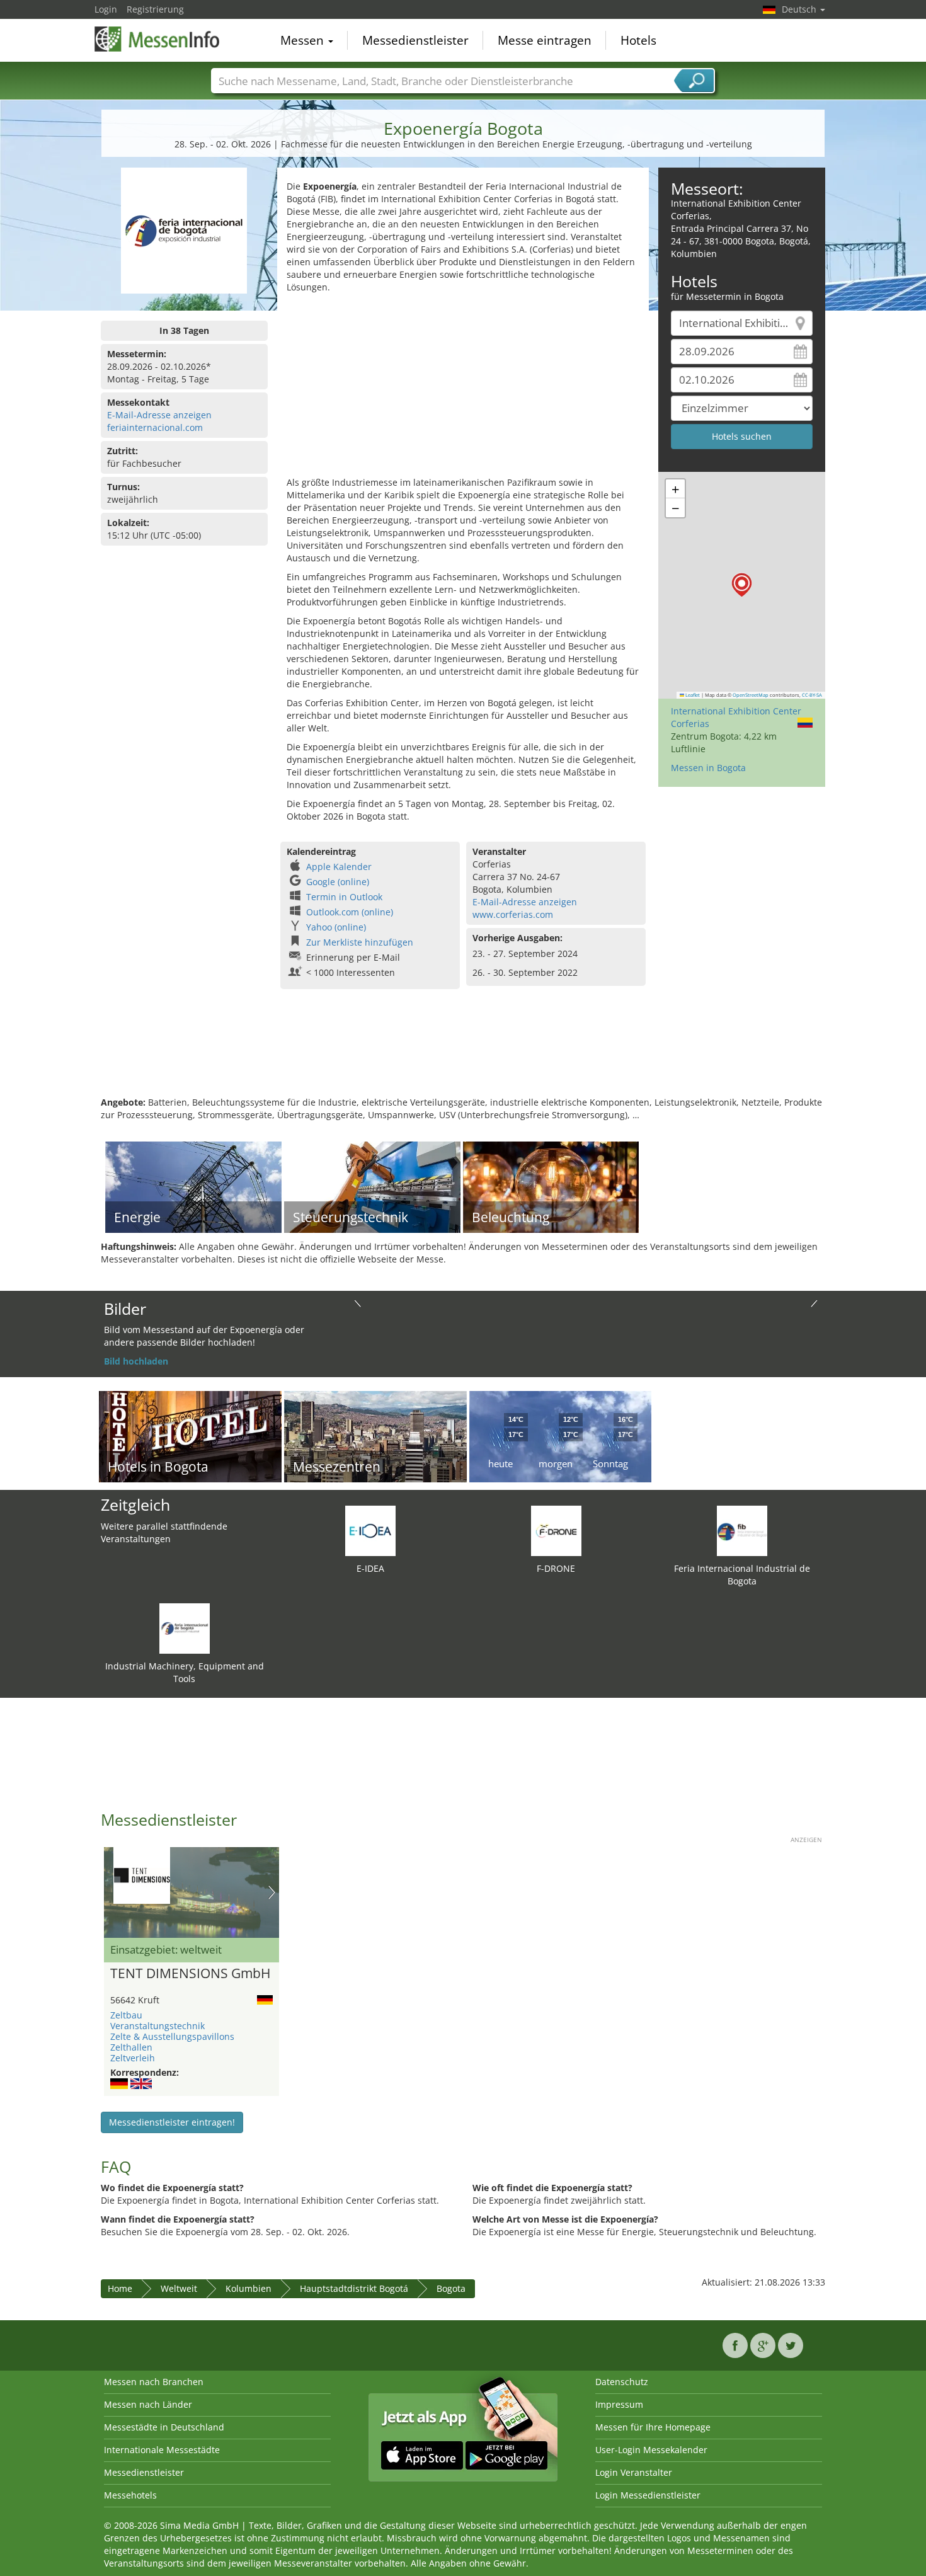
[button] (742, 585)
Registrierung (155, 9)
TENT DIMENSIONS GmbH (190, 1974)
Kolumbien (249, 2288)
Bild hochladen (136, 1361)
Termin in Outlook (344, 897)
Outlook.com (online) (350, 912)
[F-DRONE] (556, 1530)
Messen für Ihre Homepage (653, 2427)
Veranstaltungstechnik (157, 2026)
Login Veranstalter (634, 2472)
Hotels (638, 40)
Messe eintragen (545, 40)
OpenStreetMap (751, 695)
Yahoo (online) (336, 927)
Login (106, 9)
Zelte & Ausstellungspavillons (172, 2036)
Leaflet (692, 695)
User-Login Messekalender (651, 2450)
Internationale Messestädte (162, 2450)
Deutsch (800, 9)
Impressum (619, 2404)
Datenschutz (622, 2382)
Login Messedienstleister (648, 2495)
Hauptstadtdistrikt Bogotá (354, 2288)
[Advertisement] (463, 388)
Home (120, 2288)
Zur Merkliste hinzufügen (360, 942)
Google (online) (338, 882)
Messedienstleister (415, 40)
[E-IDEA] (370, 1530)
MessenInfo (157, 39)
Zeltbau (126, 2015)
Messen (304, 40)
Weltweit (179, 2288)
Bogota (451, 2288)
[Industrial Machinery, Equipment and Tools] (185, 1628)
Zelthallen (131, 2047)
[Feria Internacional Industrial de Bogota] (742, 1530)
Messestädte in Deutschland (164, 2427)
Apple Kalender (339, 867)
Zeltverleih (133, 2058)
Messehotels (130, 2495)
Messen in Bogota (708, 768)
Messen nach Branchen (154, 2382)
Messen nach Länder (148, 2404)
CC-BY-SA (812, 695)
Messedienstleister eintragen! (172, 2122)
